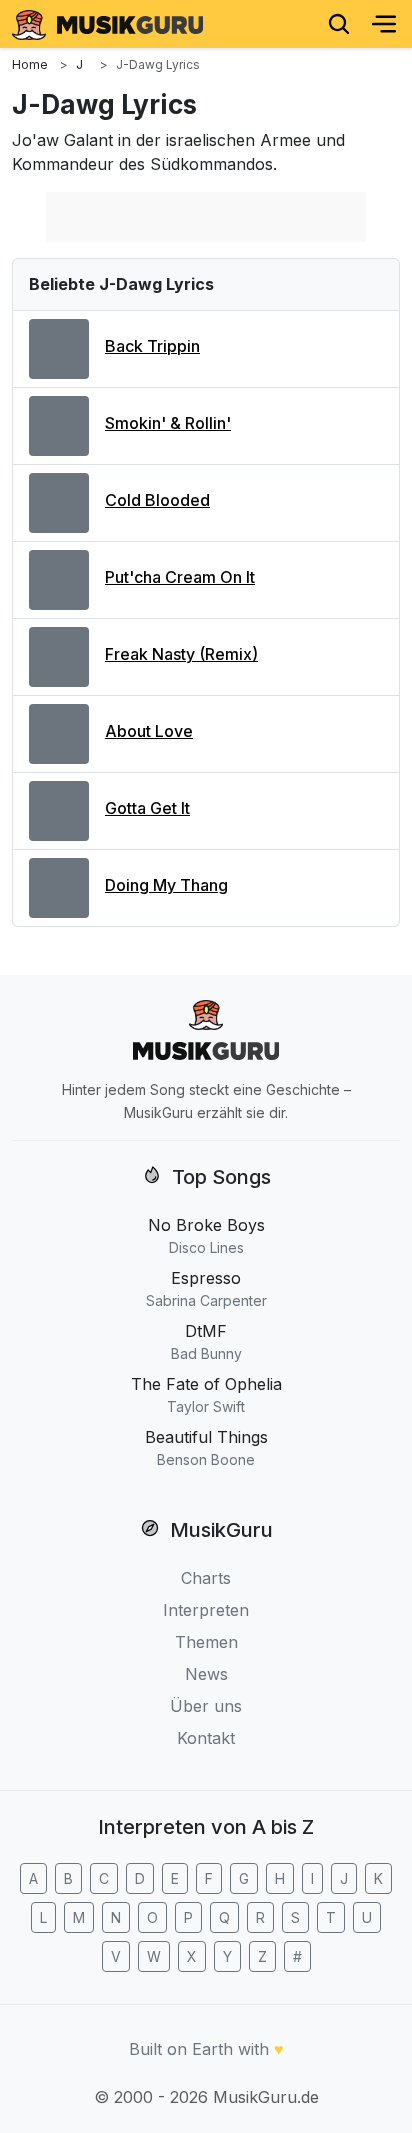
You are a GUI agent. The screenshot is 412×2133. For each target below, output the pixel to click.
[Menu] (384, 24)
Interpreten (206, 1610)
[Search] (339, 24)
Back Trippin (152, 346)
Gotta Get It (147, 808)
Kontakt (206, 1738)
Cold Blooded (157, 500)
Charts (206, 1578)
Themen (206, 1642)
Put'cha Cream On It (180, 577)
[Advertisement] (206, 217)
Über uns (206, 1706)
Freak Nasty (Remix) (181, 654)
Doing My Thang (166, 885)
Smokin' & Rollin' (168, 423)
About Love (149, 731)
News (206, 1674)
